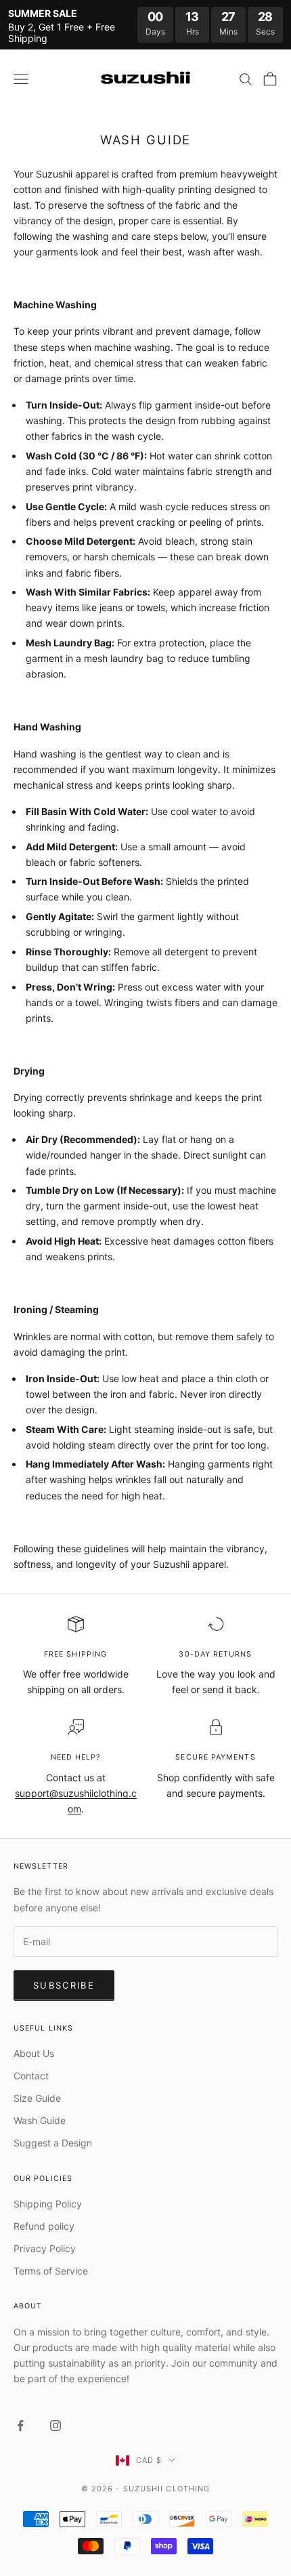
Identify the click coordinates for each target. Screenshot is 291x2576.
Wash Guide (40, 2120)
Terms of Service (51, 2271)
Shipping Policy (48, 2204)
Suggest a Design (53, 2143)
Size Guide (37, 2098)
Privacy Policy (45, 2248)
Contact (31, 2076)
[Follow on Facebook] (20, 2426)
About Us (34, 2053)
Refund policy (44, 2226)
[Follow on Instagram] (55, 2426)
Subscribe (64, 1985)
